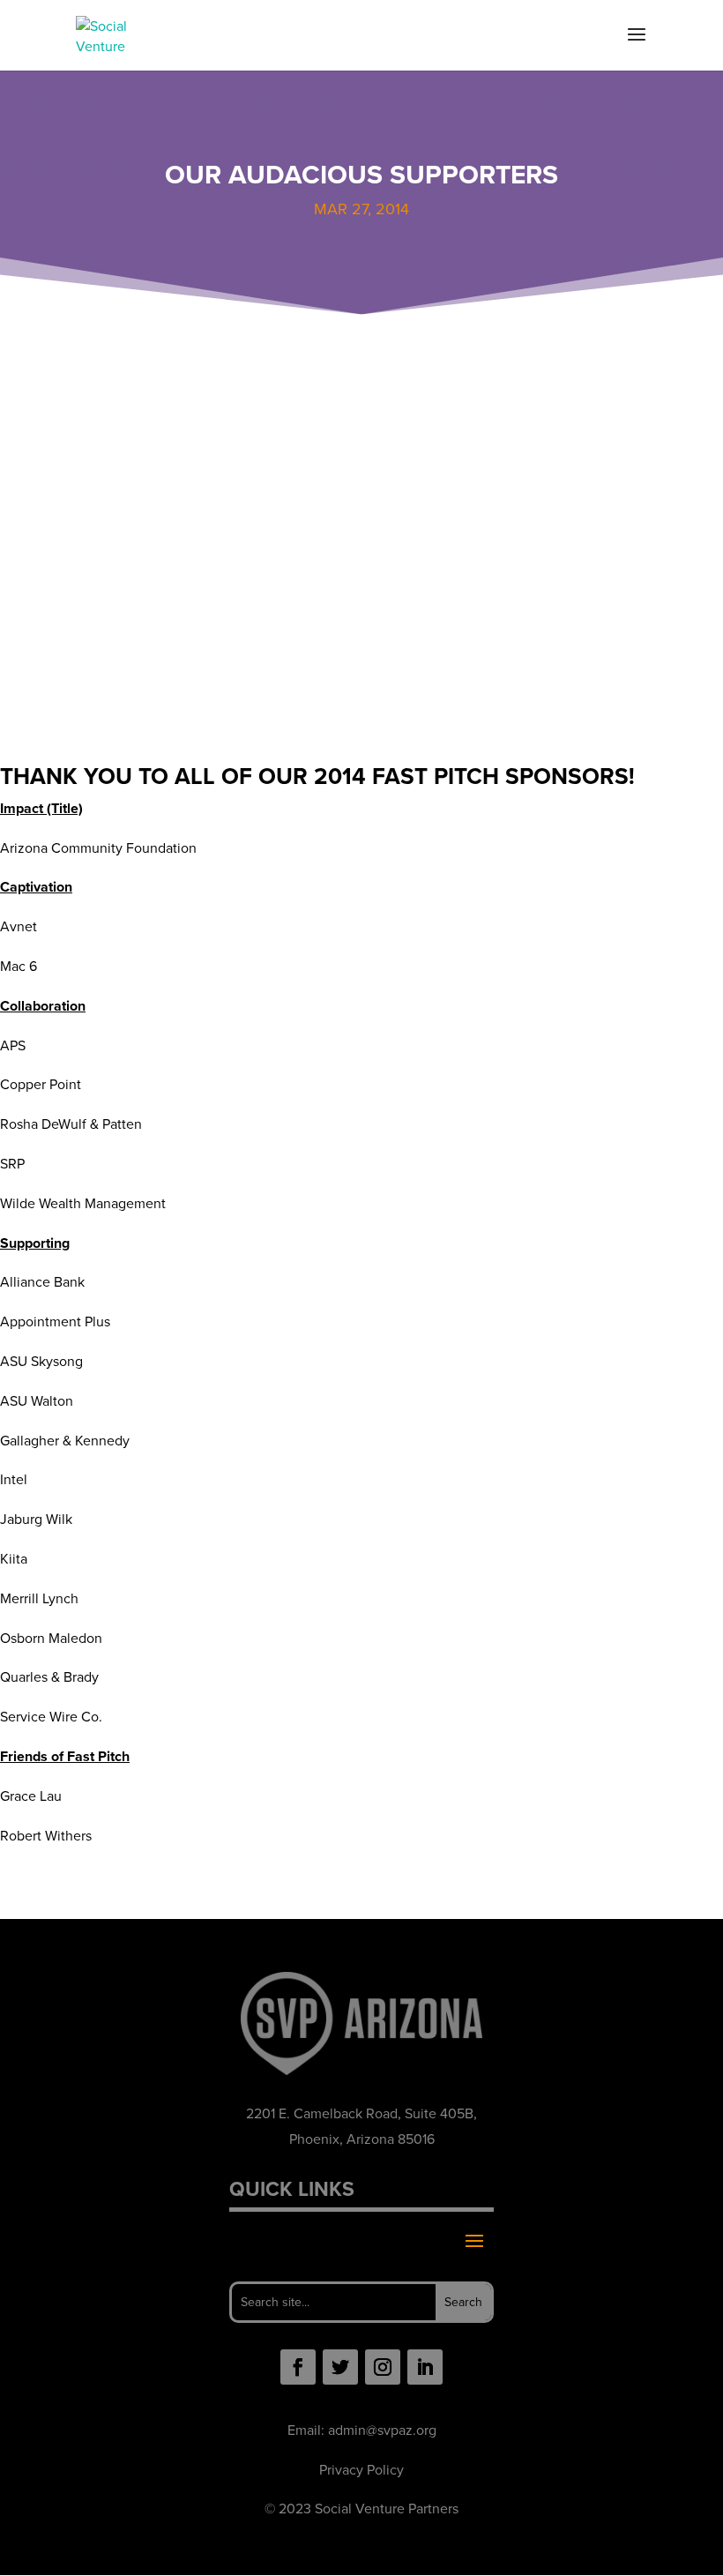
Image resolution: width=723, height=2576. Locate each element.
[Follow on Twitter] (340, 2367)
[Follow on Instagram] (383, 2367)
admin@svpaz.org (382, 2430)
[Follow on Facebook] (298, 2367)
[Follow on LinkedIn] (425, 2367)
